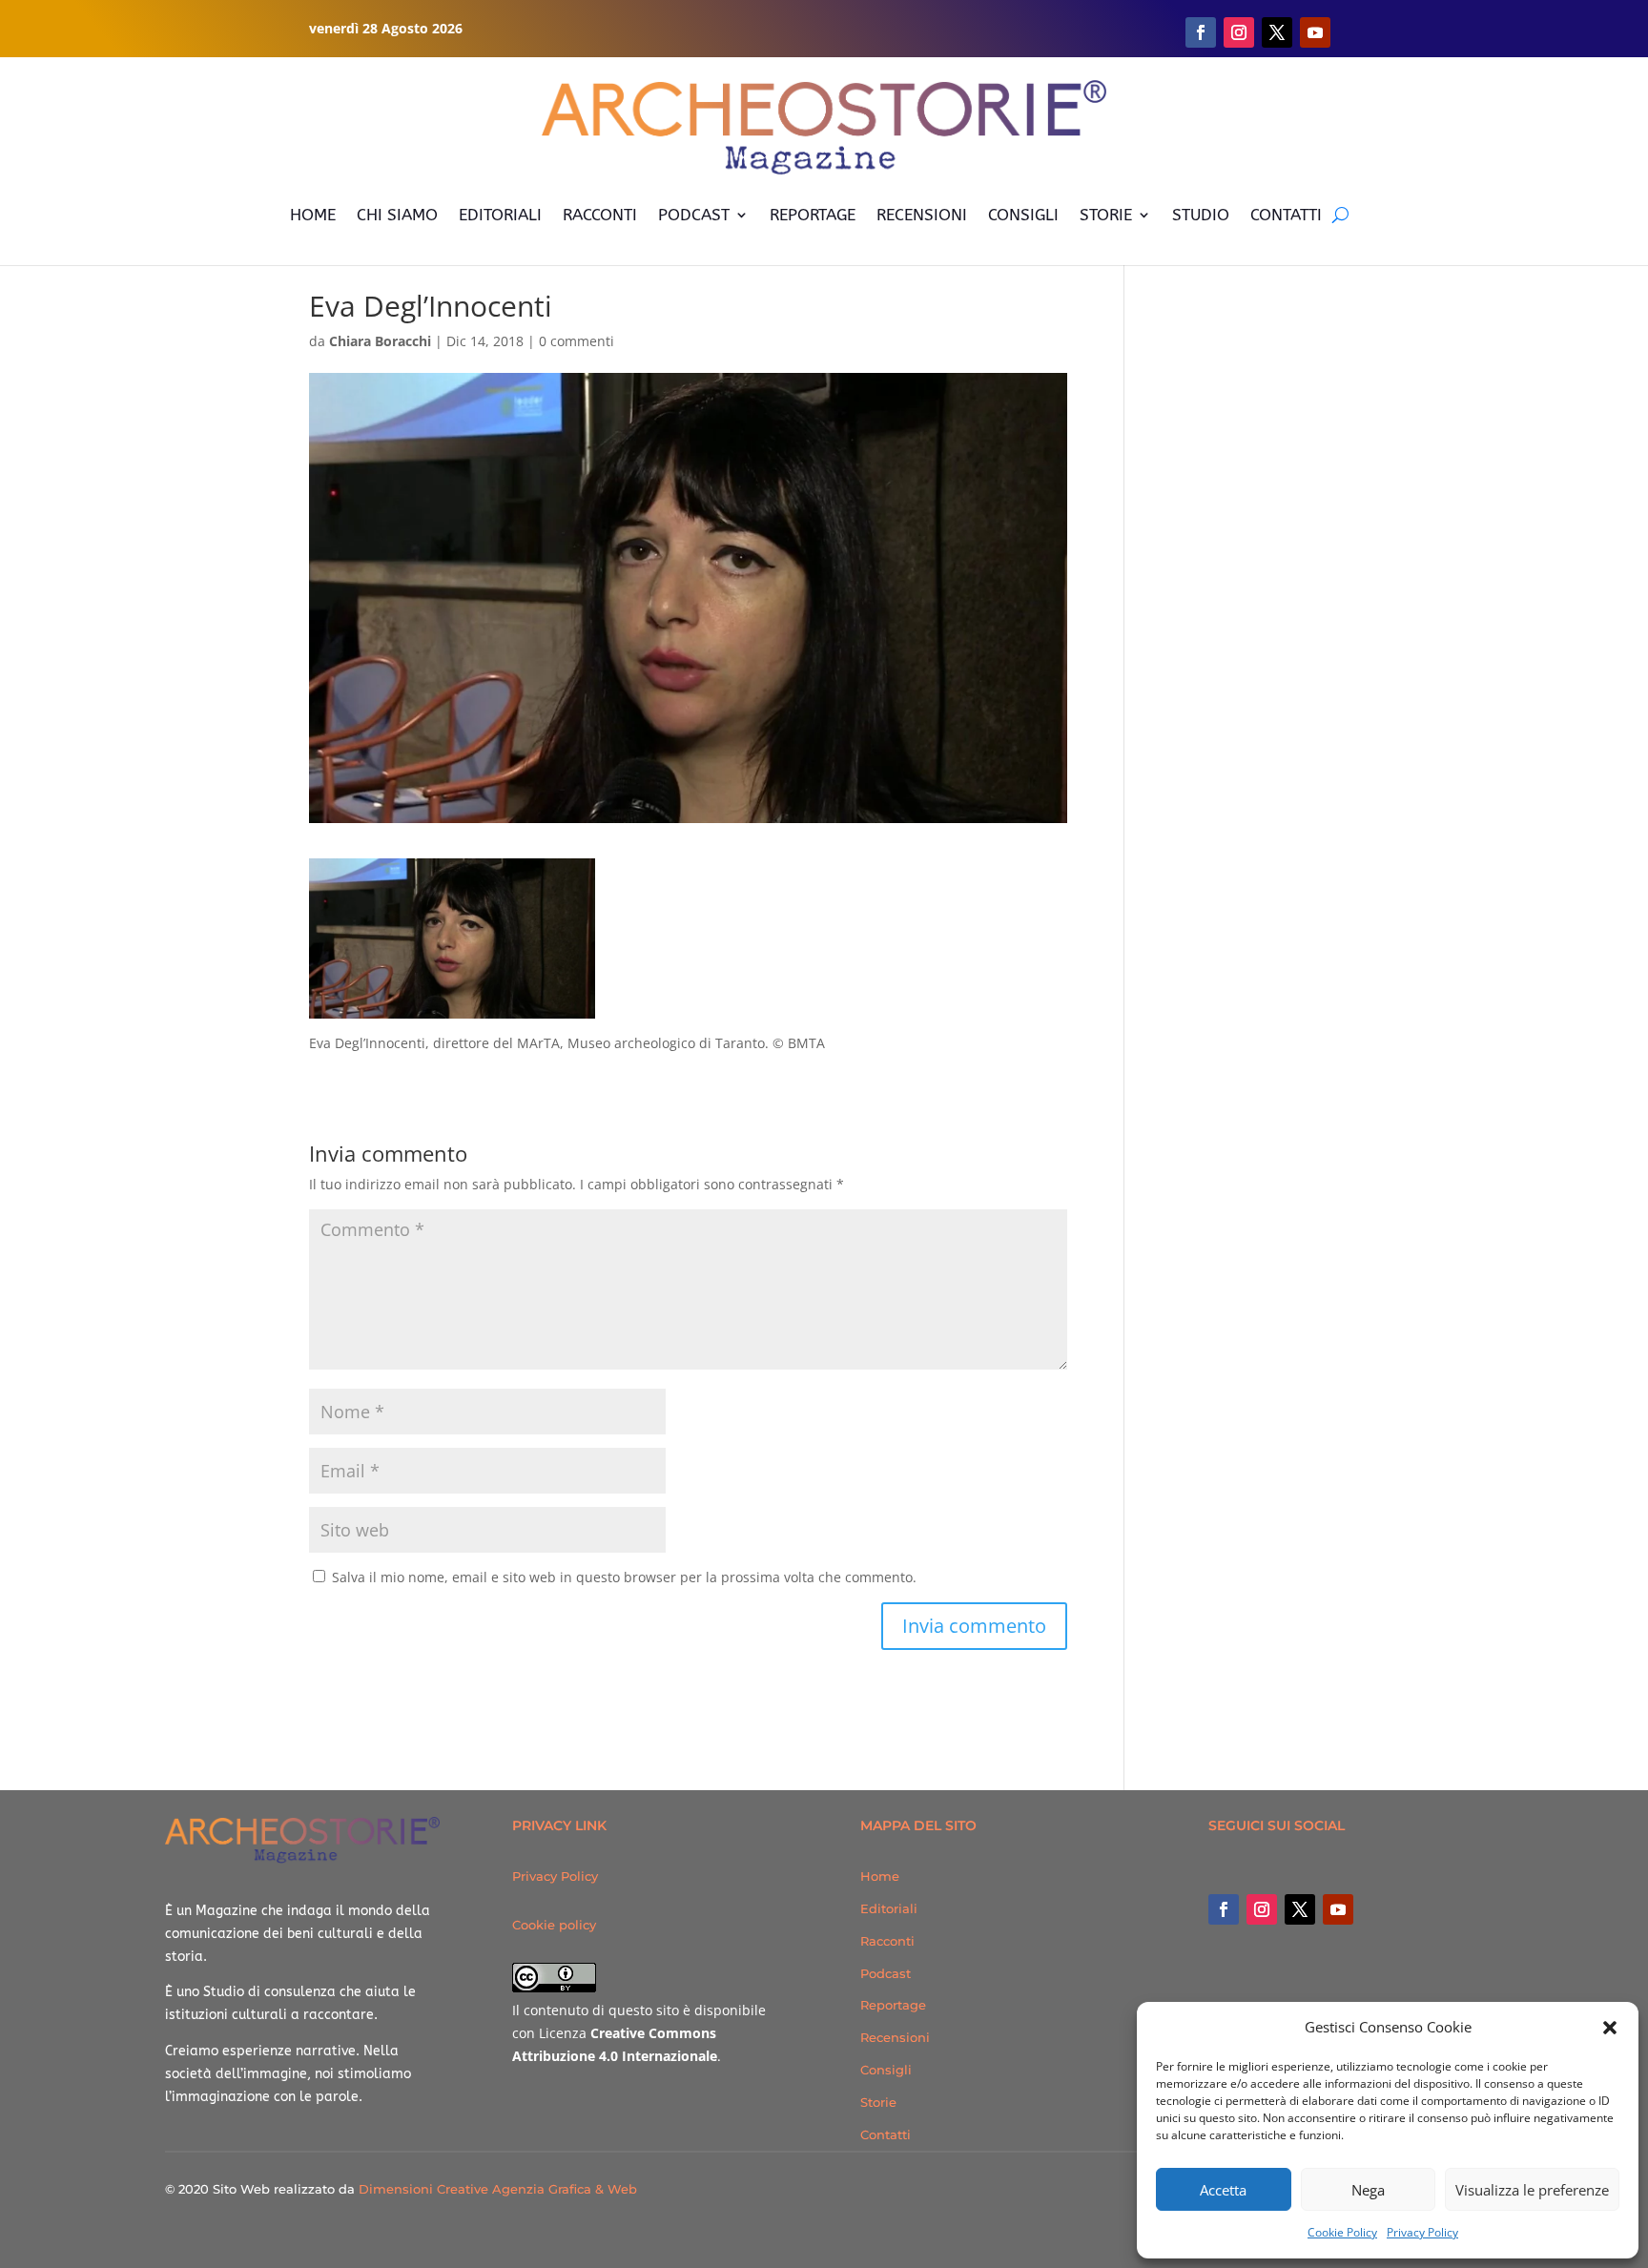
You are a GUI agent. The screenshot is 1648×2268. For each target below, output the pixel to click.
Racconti (887, 1941)
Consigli (886, 2070)
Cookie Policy (1342, 2232)
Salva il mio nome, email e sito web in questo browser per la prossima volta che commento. (624, 1577)
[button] (1610, 2028)
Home (880, 1876)
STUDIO (1201, 215)
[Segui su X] (1277, 32)
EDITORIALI (500, 215)
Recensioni (895, 2037)
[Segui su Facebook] (1201, 32)
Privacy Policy (1422, 2232)
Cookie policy (554, 1925)
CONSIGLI (1023, 215)
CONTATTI (1286, 215)
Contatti (886, 2134)
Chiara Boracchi (380, 341)
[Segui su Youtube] (1315, 32)
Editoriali (889, 1908)
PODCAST (694, 215)
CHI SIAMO (397, 215)
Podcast (886, 1973)
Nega (1368, 2190)
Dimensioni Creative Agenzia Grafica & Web (498, 2189)
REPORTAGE (813, 215)
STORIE (1106, 215)
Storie (878, 2102)
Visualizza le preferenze (1532, 2190)
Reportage (893, 2005)
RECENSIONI (922, 215)
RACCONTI (600, 215)
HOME (313, 215)
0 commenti (577, 341)
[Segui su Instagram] (1239, 32)
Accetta (1223, 2190)
